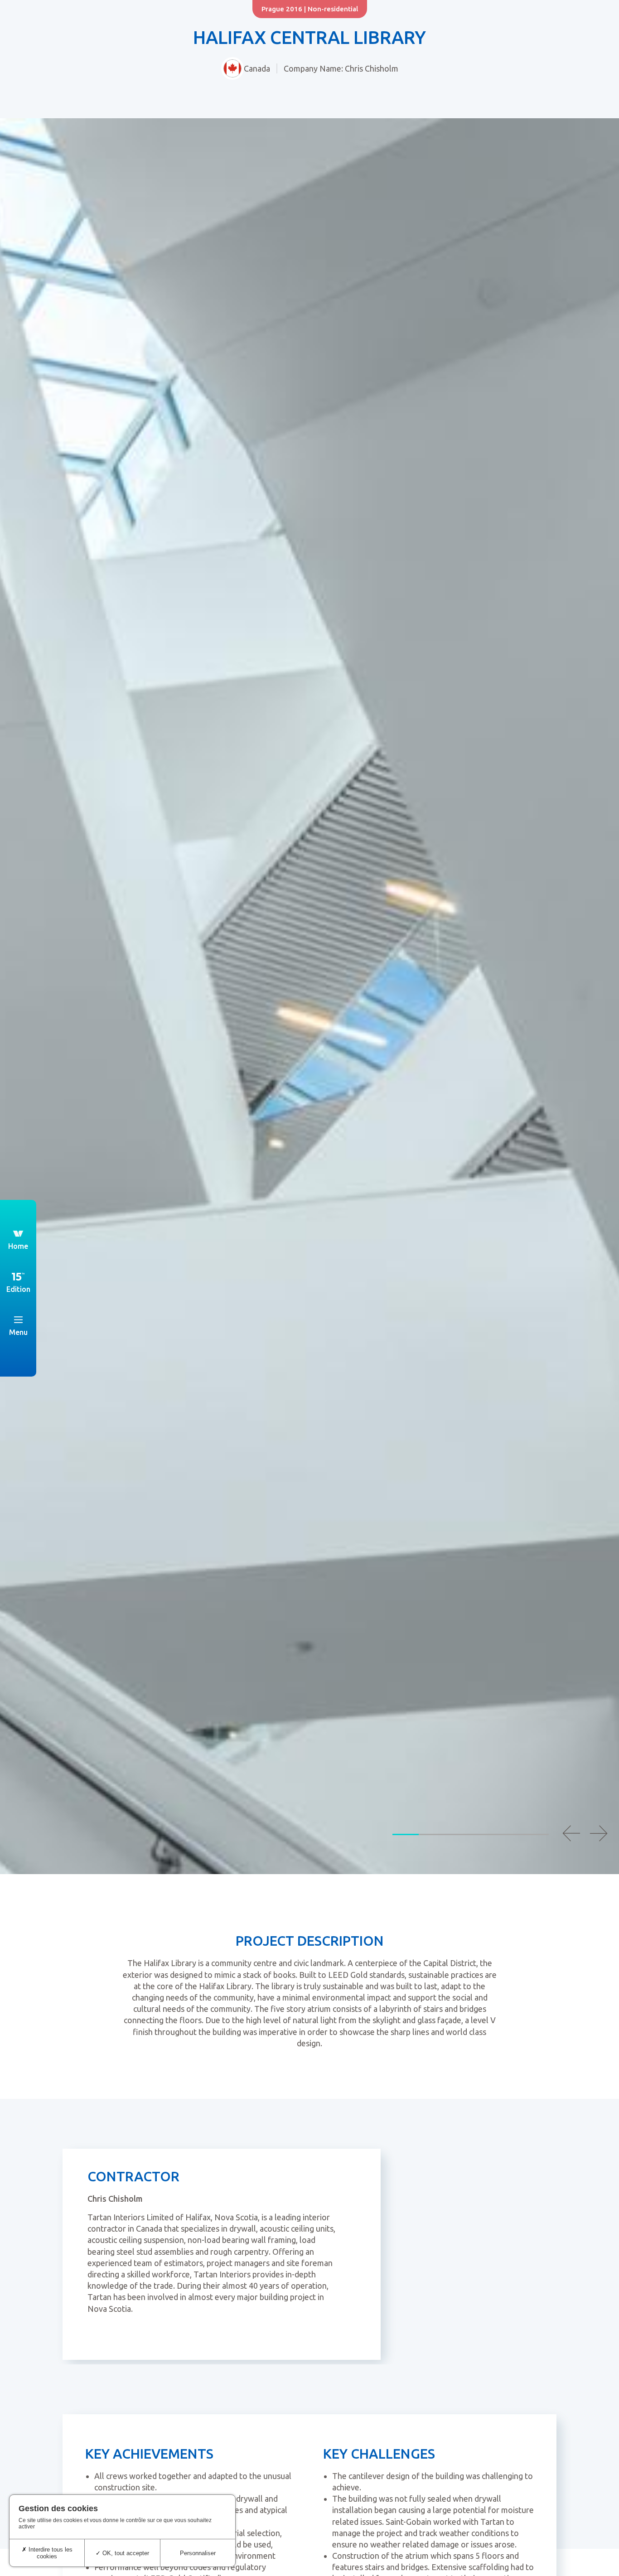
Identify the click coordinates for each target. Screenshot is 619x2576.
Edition (18, 1289)
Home (18, 1246)
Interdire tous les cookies (50, 2553)
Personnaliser (198, 2553)
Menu (18, 1332)
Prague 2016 (282, 9)
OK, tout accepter (125, 2553)
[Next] (599, 1833)
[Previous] (571, 1833)
